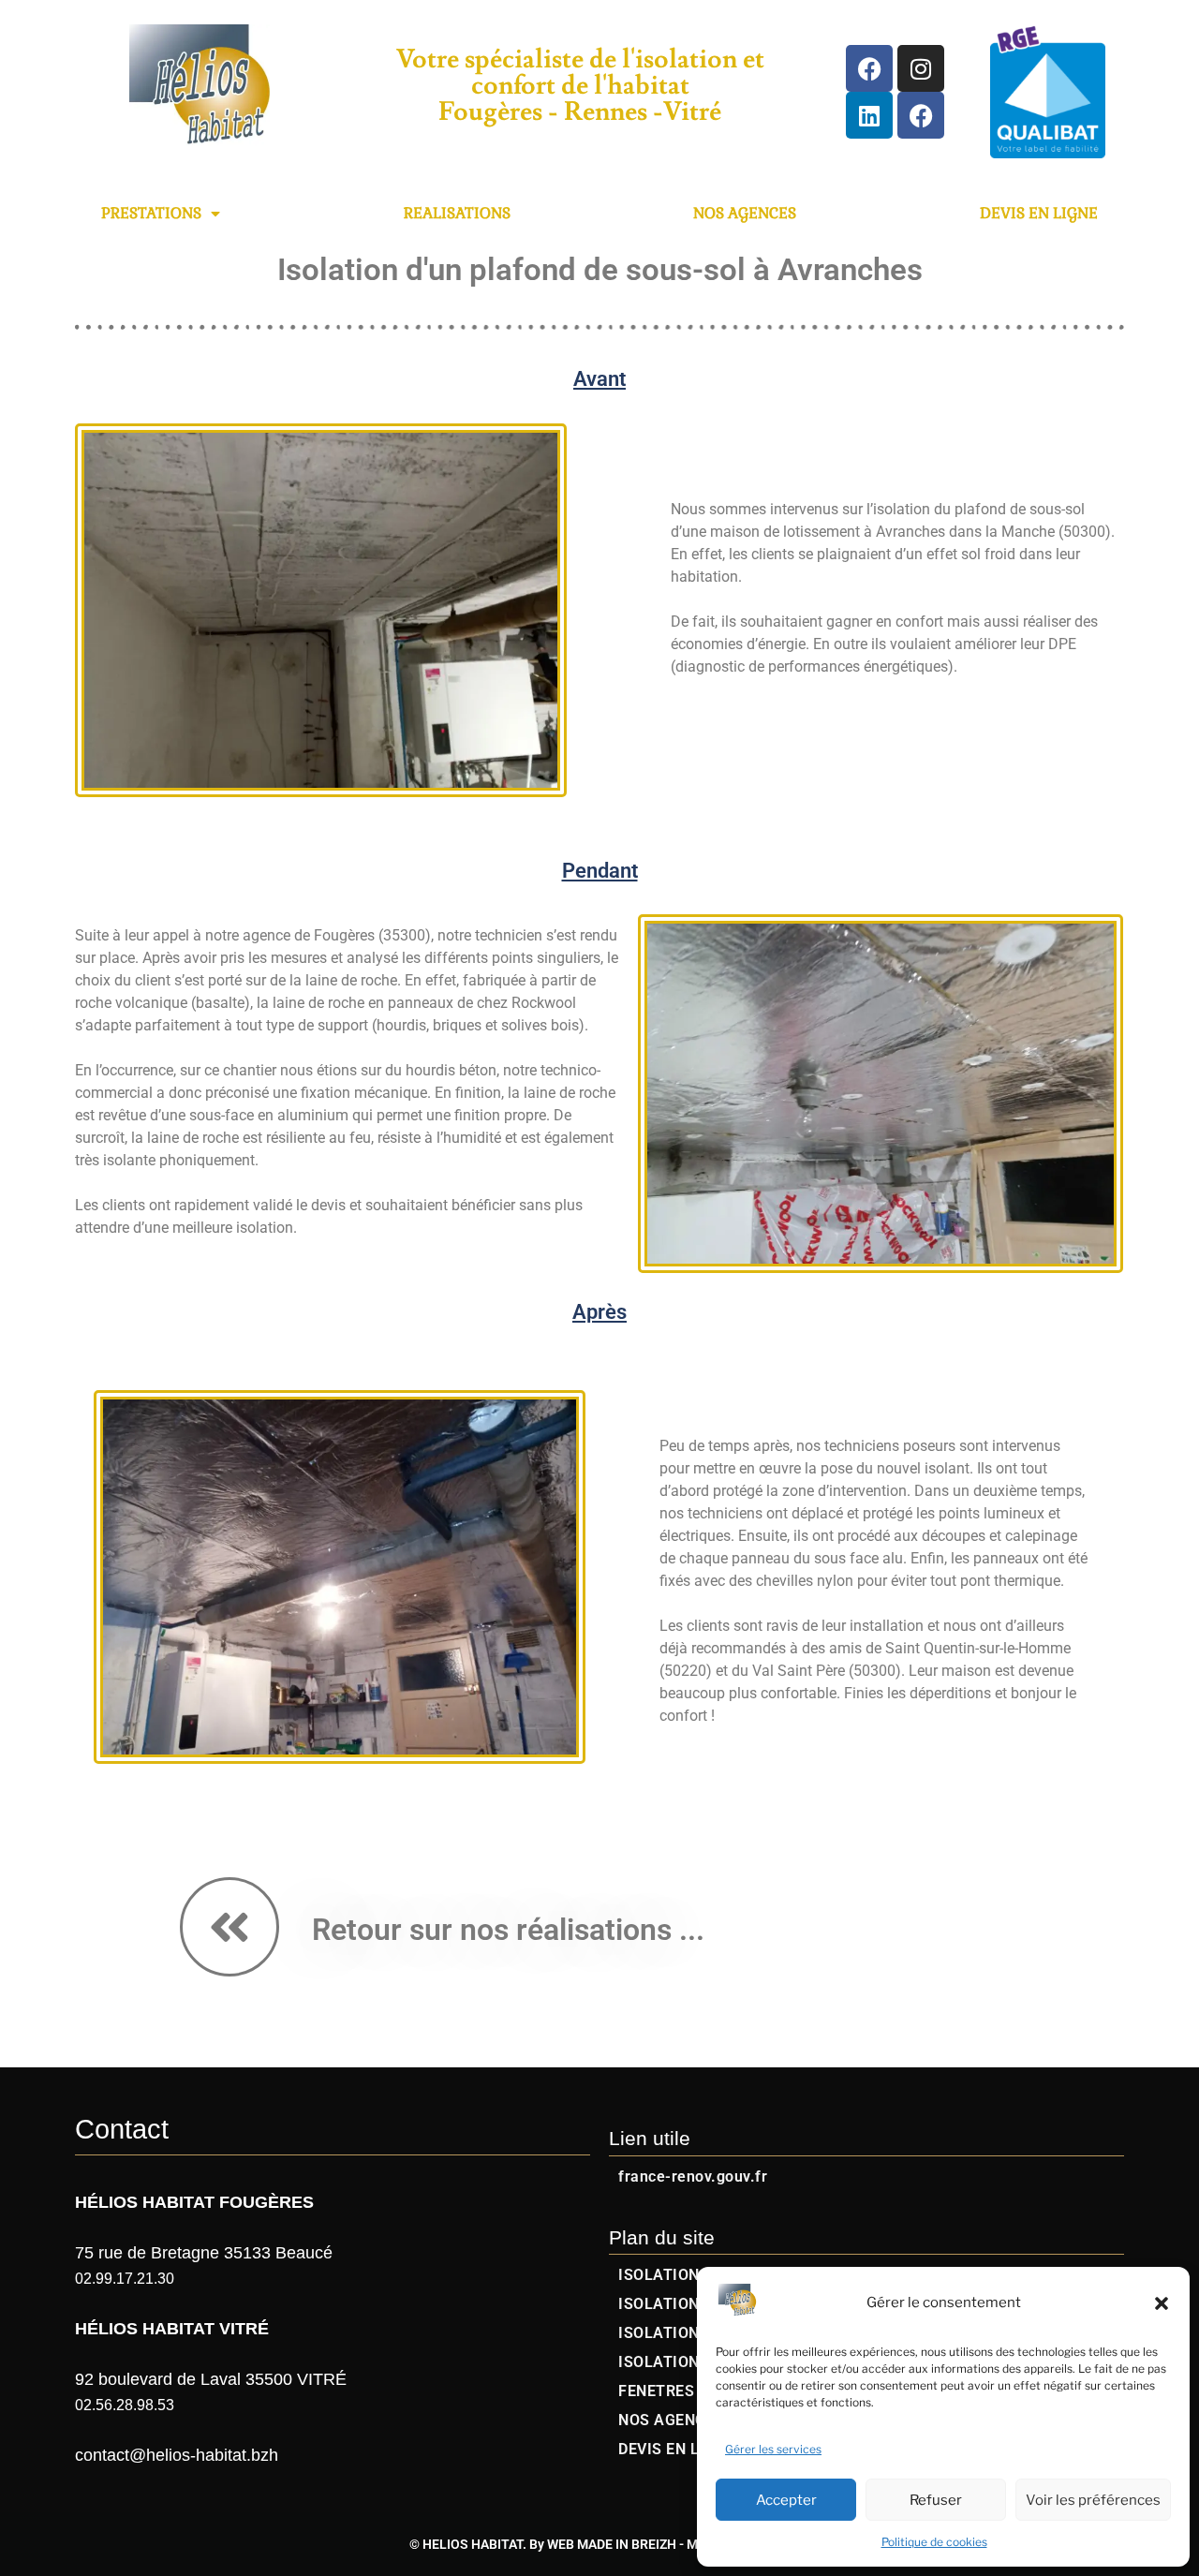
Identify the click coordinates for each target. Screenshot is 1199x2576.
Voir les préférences (1093, 2500)
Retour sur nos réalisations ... (508, 1930)
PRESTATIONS (151, 213)
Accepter (786, 2500)
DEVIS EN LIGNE (1039, 213)
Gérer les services (773, 2449)
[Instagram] (921, 68)
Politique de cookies (934, 2542)
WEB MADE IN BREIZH (612, 2544)
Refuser (936, 2500)
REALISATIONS (457, 213)
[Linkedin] (869, 115)
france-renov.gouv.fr (693, 2176)
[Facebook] (869, 68)
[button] (1162, 2303)
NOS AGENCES (745, 213)
